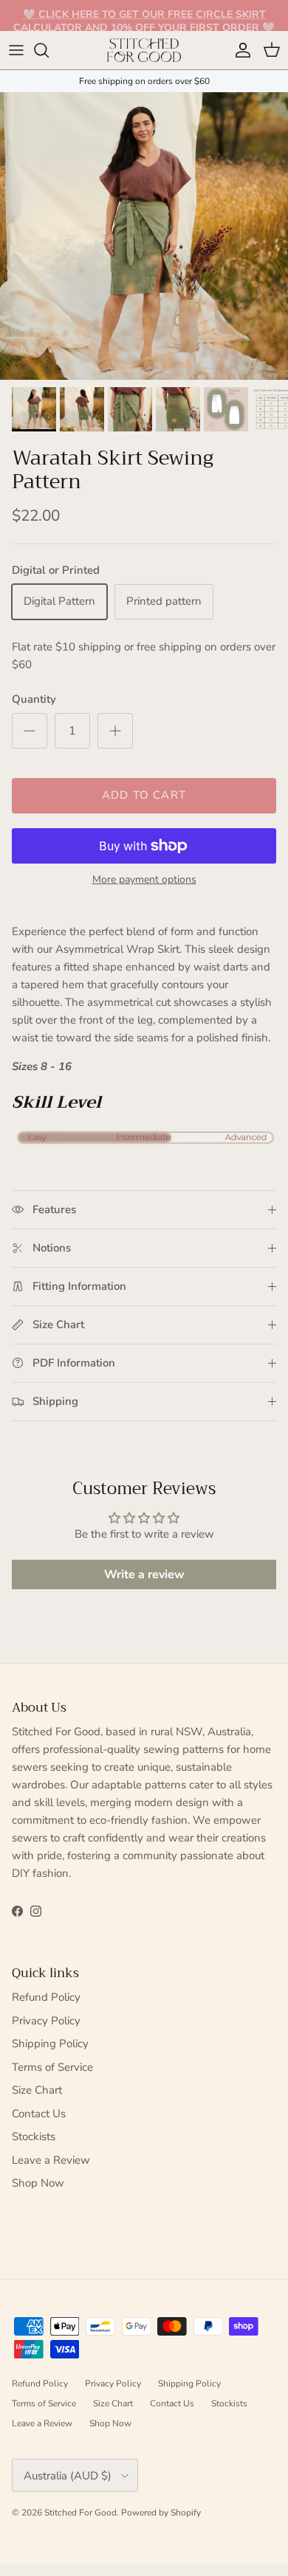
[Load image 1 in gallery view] (144, 236)
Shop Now (38, 2183)
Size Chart (37, 2090)
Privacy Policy (46, 2021)
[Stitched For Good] (144, 50)
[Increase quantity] (115, 731)
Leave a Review (51, 2160)
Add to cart (144, 795)
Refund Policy (46, 1997)
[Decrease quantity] (30, 731)
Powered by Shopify (161, 2513)
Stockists (34, 2136)
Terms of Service (52, 2067)
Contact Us (39, 2114)
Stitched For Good (80, 2513)
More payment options (144, 880)
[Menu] (16, 50)
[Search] (49, 50)
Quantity (34, 699)
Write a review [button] (144, 1575)
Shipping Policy (50, 2044)
